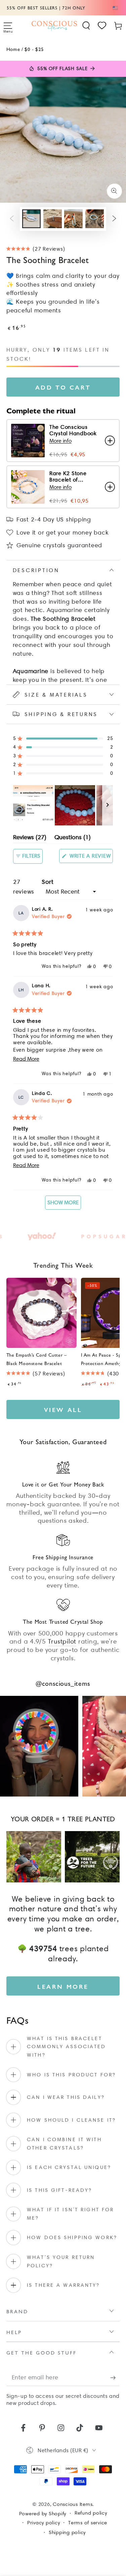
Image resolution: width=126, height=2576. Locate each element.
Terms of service (88, 2523)
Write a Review (90, 858)
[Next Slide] (108, 805)
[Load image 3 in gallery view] (73, 219)
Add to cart (63, 387)
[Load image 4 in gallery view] (95, 219)
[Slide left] (12, 219)
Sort (48, 882)
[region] (63, 805)
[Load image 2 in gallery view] (53, 219)
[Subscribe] (115, 2378)
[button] (86, 26)
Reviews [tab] (30, 838)
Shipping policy (67, 2532)
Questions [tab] (73, 838)
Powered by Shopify (43, 2514)
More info (60, 441)
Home (13, 49)
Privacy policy (44, 2523)
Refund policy (91, 2513)
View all (63, 1409)
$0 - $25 (34, 49)
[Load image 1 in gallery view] (31, 219)
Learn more (63, 1986)
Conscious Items (73, 2504)
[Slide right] (114, 219)
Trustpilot (62, 1641)
